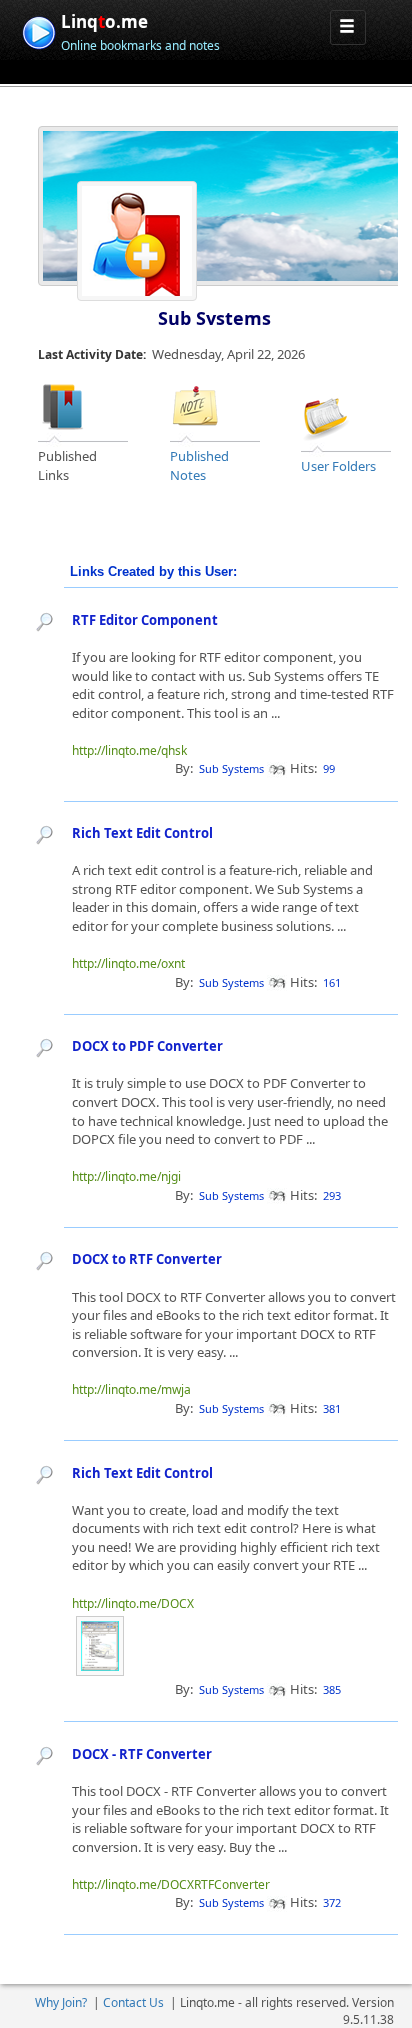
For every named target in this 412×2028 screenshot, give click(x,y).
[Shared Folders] (326, 415)
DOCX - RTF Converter (142, 1754)
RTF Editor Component (145, 620)
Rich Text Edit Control (142, 833)
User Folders (338, 466)
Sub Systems (214, 318)
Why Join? (61, 2002)
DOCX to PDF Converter (147, 1046)
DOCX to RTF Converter (147, 1259)
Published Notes (199, 465)
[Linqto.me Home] (38, 30)
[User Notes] (195, 406)
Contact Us (133, 2002)
